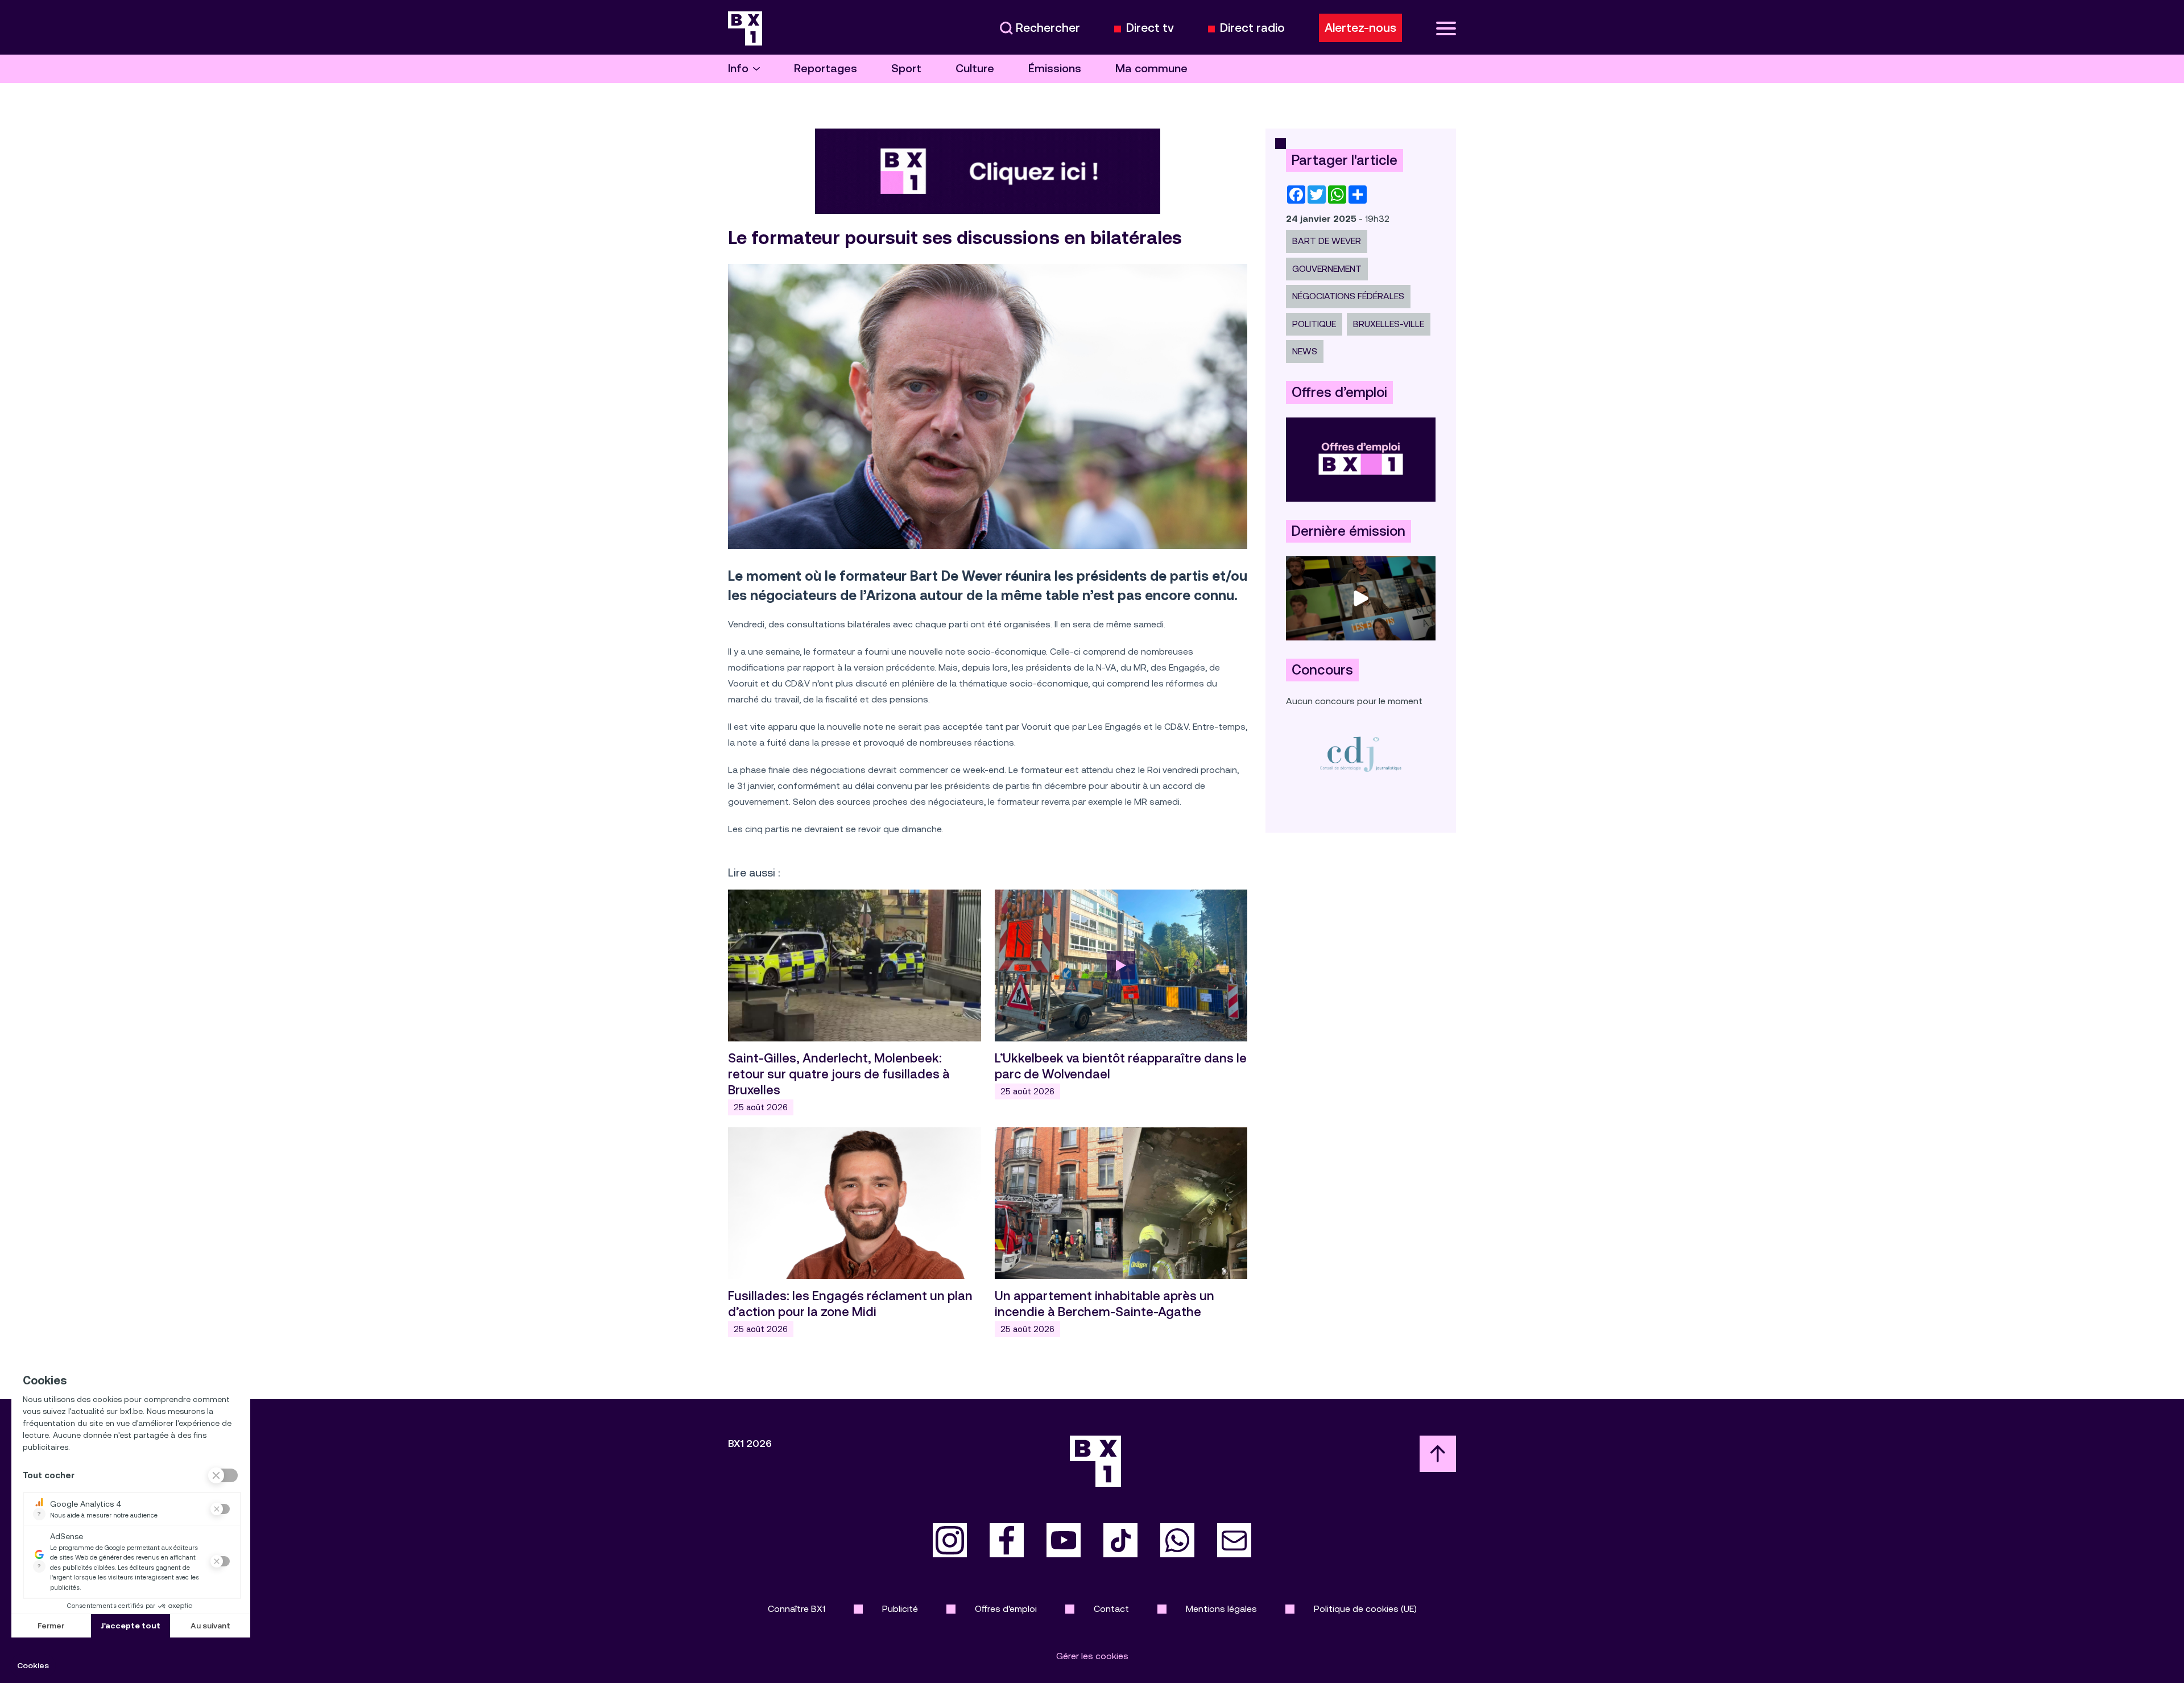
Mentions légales (1221, 1609)
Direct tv (1150, 28)
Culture (975, 69)
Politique (1314, 324)
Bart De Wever (1327, 241)
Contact (1111, 1609)
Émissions (1055, 69)
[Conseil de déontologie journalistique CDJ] (1361, 754)
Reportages (826, 69)
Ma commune (1151, 69)
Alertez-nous (1360, 28)
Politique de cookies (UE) (1365, 1609)
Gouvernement (1327, 269)
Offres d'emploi (1006, 1609)
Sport (906, 69)
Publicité (900, 1609)
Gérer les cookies (1092, 1656)
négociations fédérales (1348, 296)
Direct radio (1252, 28)
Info (738, 69)
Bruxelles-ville (1389, 324)
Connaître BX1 (797, 1609)
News (1305, 351)
